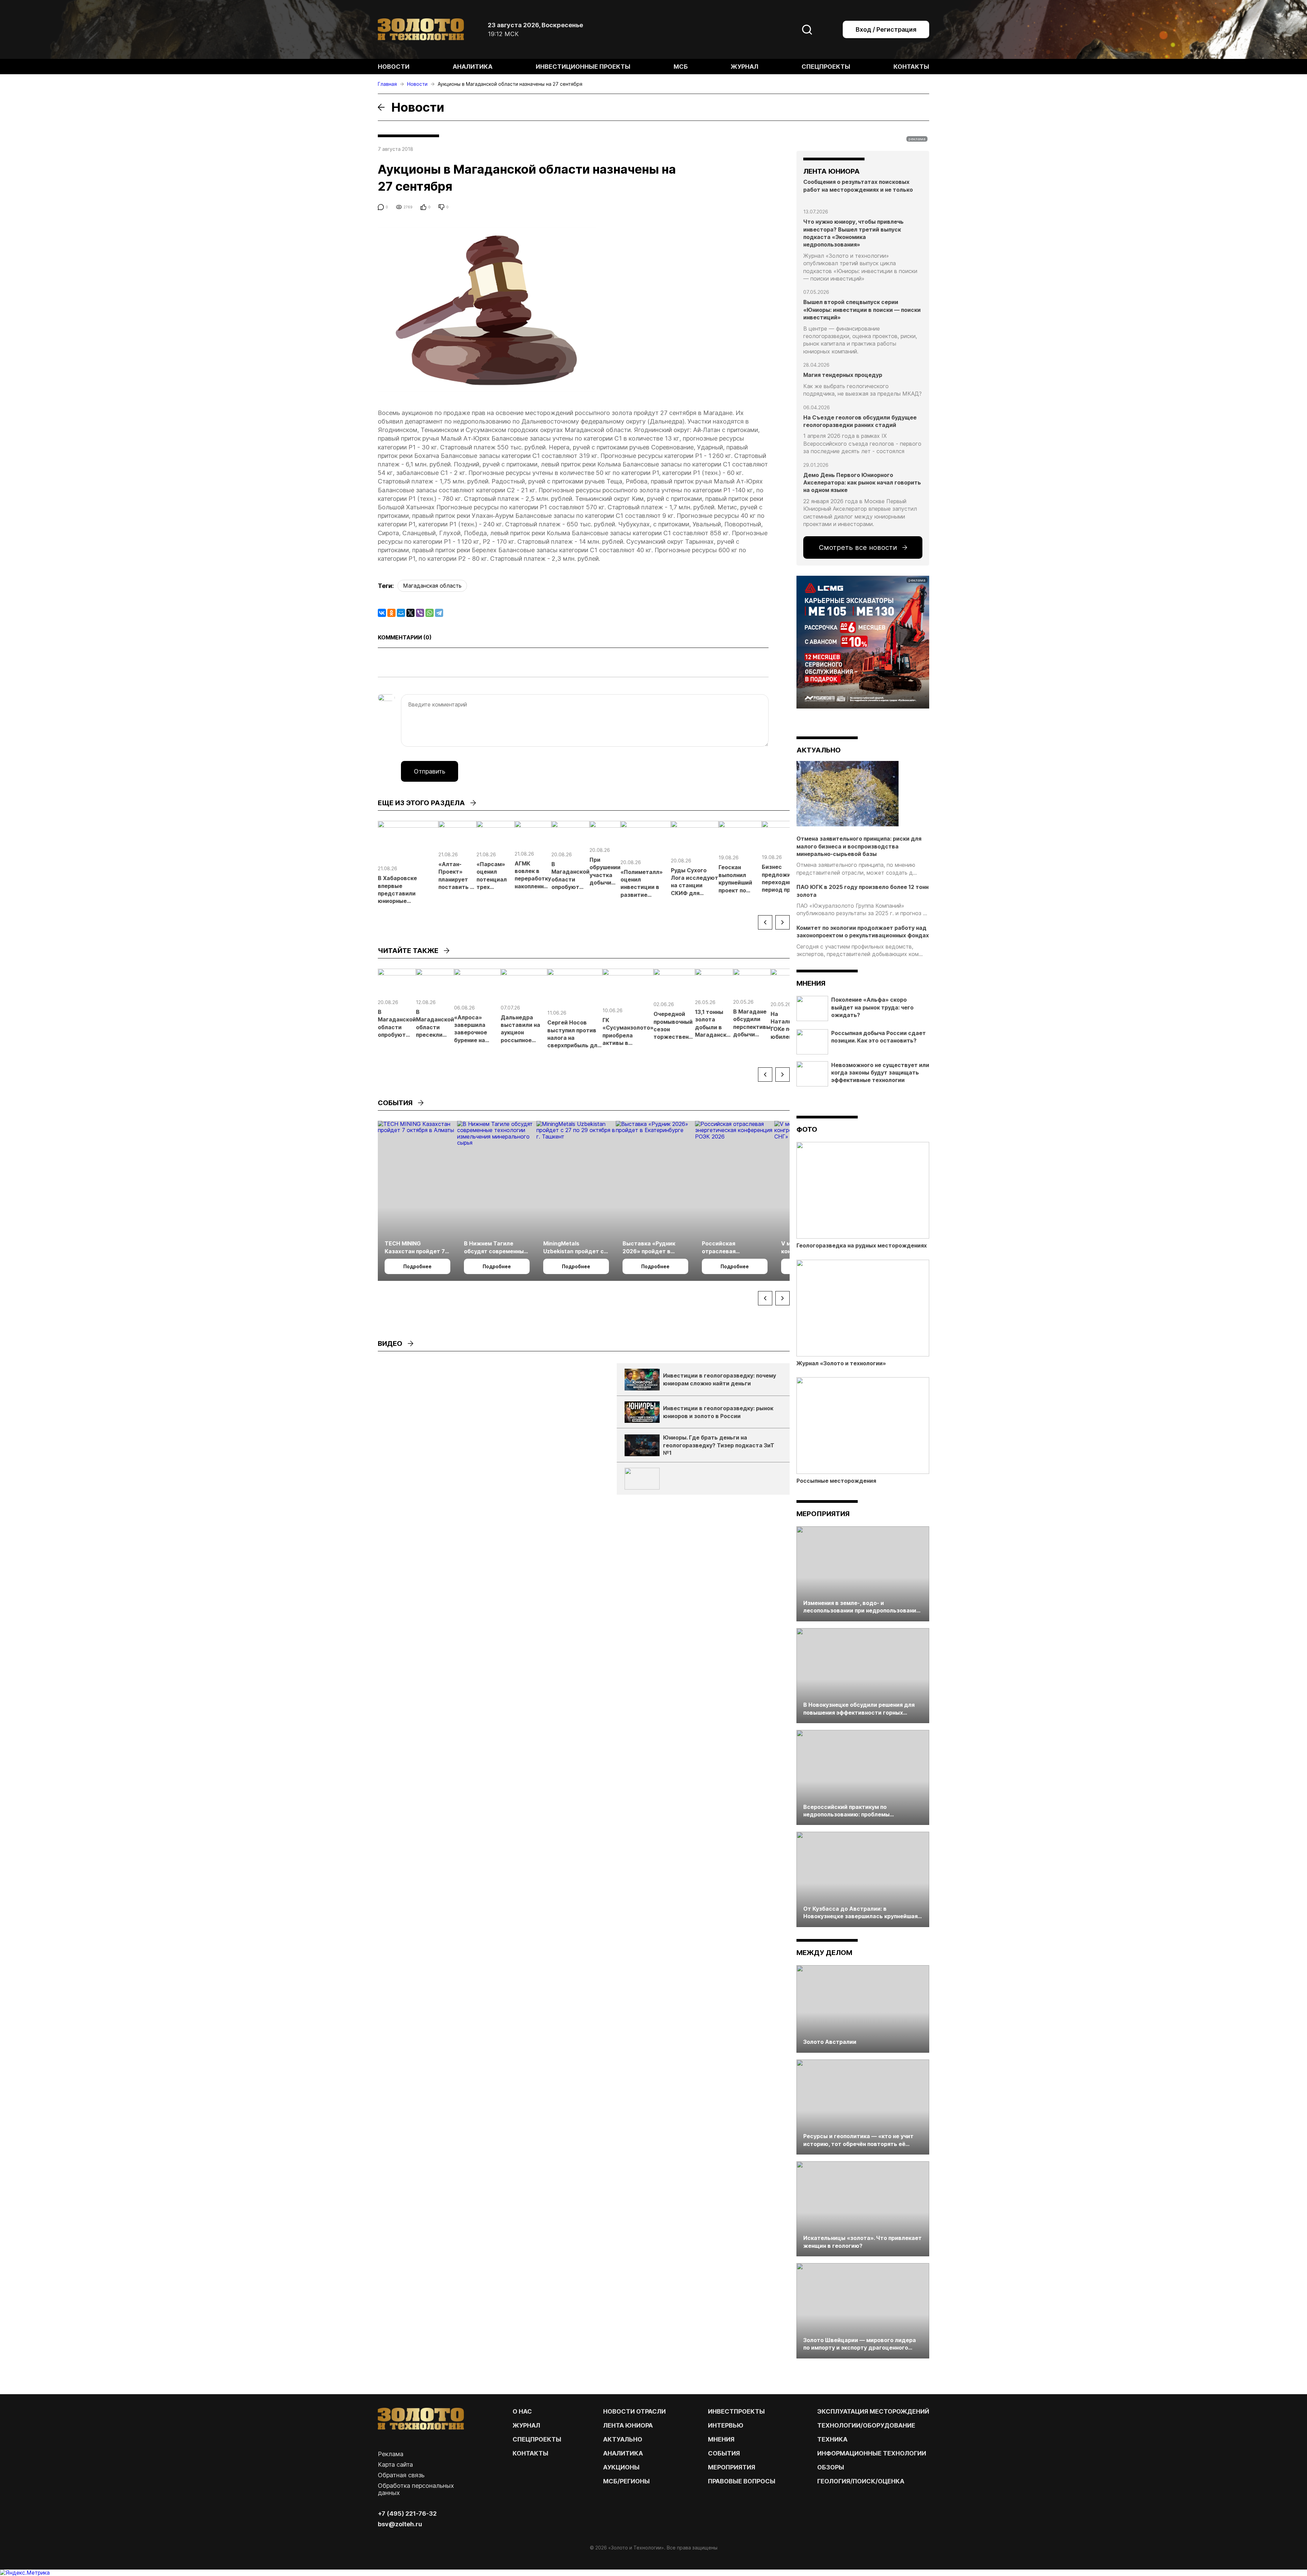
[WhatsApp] (430, 613)
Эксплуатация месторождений (873, 2411)
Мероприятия (823, 1514)
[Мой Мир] (401, 613)
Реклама (391, 2454)
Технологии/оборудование (866, 2425)
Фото (807, 1129)
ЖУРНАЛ (526, 2425)
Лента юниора (628, 2425)
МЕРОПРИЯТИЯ (732, 2467)
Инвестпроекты (736, 2411)
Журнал (745, 67)
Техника (832, 2439)
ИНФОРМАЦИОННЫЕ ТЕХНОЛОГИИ (872, 2453)
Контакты (911, 67)
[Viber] (420, 613)
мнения (811, 983)
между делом (824, 1953)
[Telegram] (439, 613)
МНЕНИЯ (721, 2439)
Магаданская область (432, 586)
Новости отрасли (634, 2411)
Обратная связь (401, 2475)
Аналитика (473, 67)
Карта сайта (395, 2464)
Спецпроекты (826, 67)
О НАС (522, 2411)
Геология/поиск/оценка (861, 2481)
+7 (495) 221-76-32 (407, 2514)
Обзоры (831, 2467)
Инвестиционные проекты (583, 67)
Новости (394, 67)
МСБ (681, 67)
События (724, 2453)
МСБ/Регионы (626, 2481)
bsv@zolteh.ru (400, 2524)
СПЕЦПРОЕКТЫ (537, 2439)
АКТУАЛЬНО (819, 750)
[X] (410, 613)
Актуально (623, 2439)
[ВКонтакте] (382, 613)
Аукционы (621, 2467)
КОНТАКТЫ (530, 2453)
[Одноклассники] (391, 613)
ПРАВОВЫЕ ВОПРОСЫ (742, 2481)
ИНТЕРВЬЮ (726, 2425)
